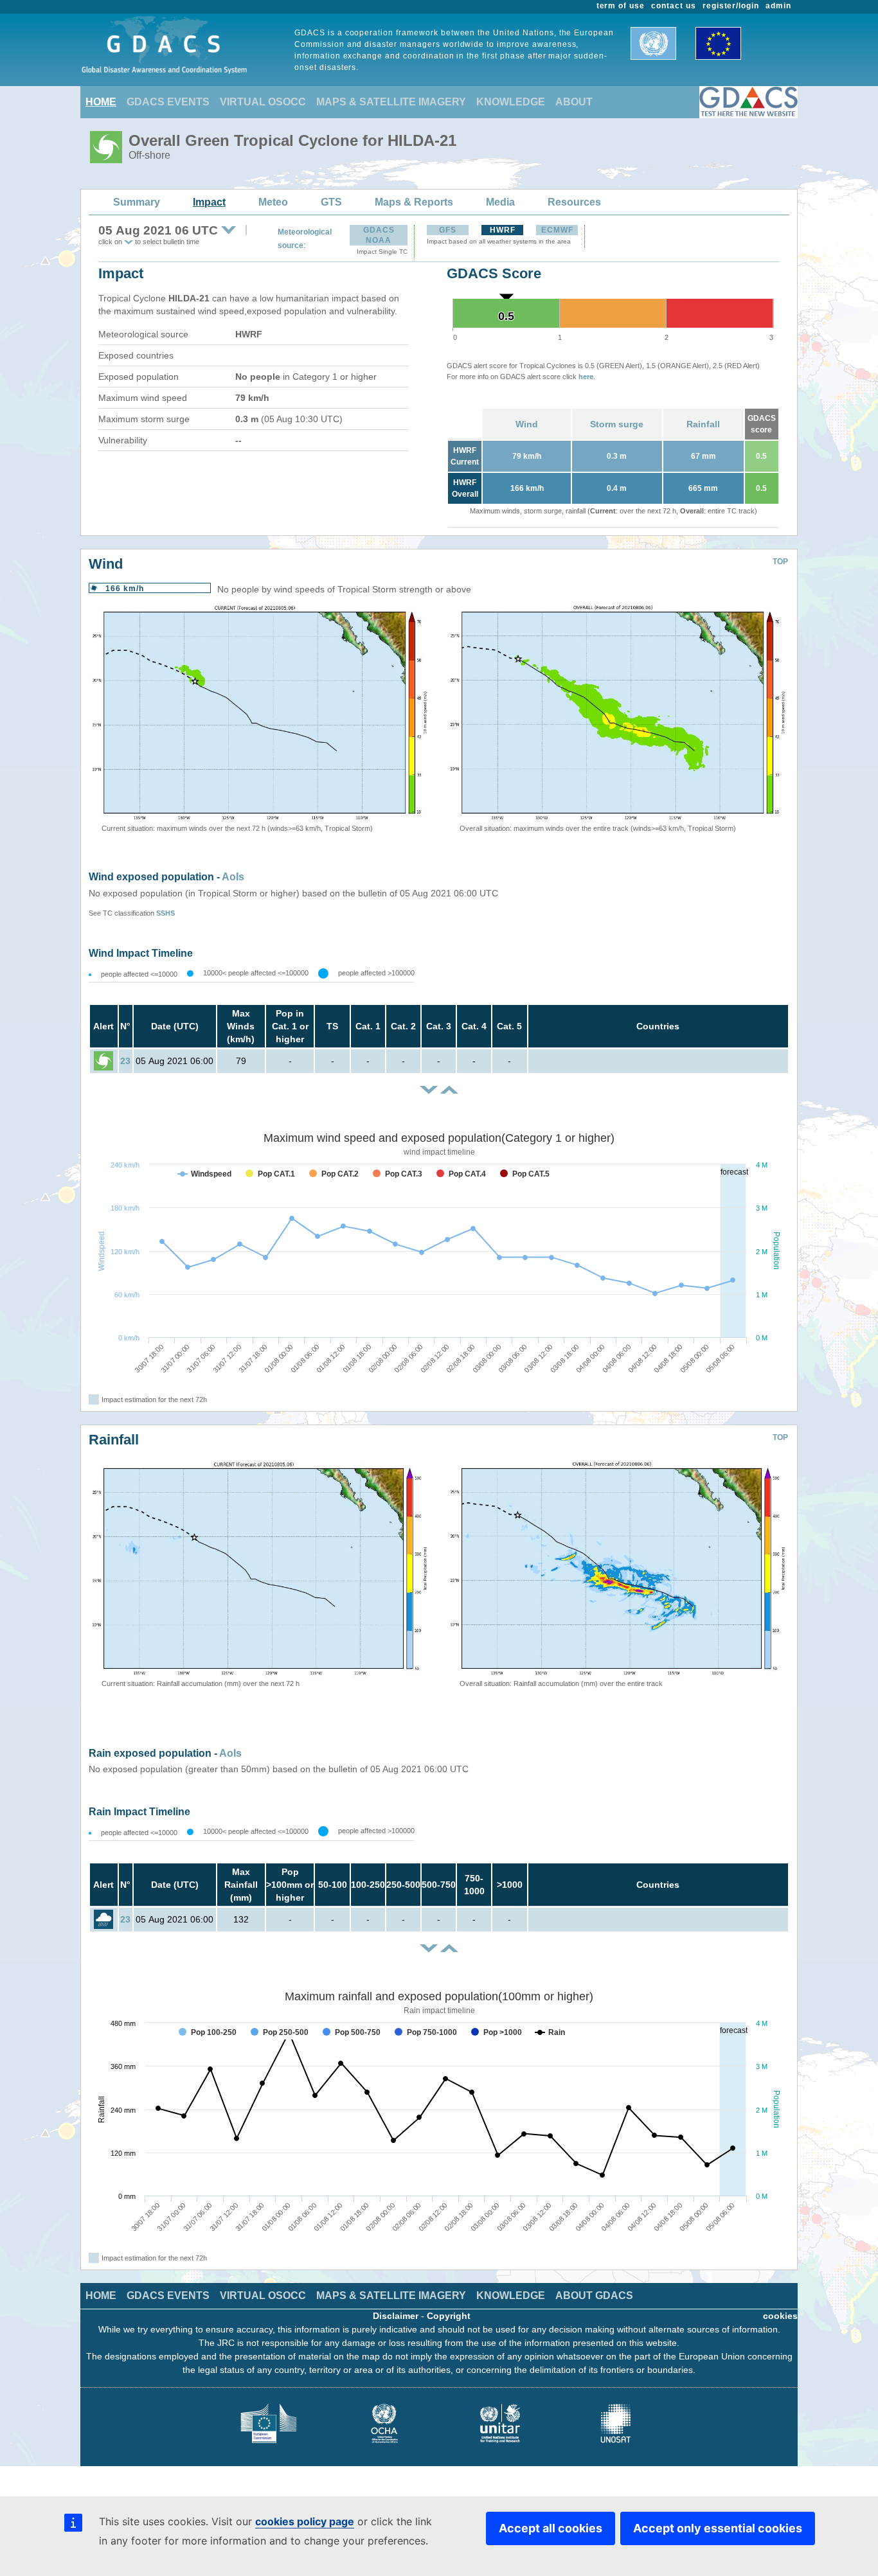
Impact (209, 202)
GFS (448, 230)
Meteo (273, 202)
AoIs (233, 877)
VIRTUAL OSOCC (263, 102)
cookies (780, 2316)
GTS (331, 202)
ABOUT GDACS (594, 2296)
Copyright (449, 2316)
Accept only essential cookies (718, 2528)
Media (500, 202)
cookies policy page (305, 2521)
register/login (731, 6)
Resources (574, 202)
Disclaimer (396, 2316)
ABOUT (574, 102)
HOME (101, 102)
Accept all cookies (551, 2528)
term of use (621, 6)
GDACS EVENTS (168, 102)
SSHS (166, 913)
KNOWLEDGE (511, 102)
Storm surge (617, 424)
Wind (527, 424)
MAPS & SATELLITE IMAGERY (391, 102)
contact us (674, 6)
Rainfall (703, 424)
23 (125, 1061)
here (586, 377)
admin (778, 6)
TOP (780, 562)
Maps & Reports (414, 202)
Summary (137, 202)
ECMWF (557, 230)
